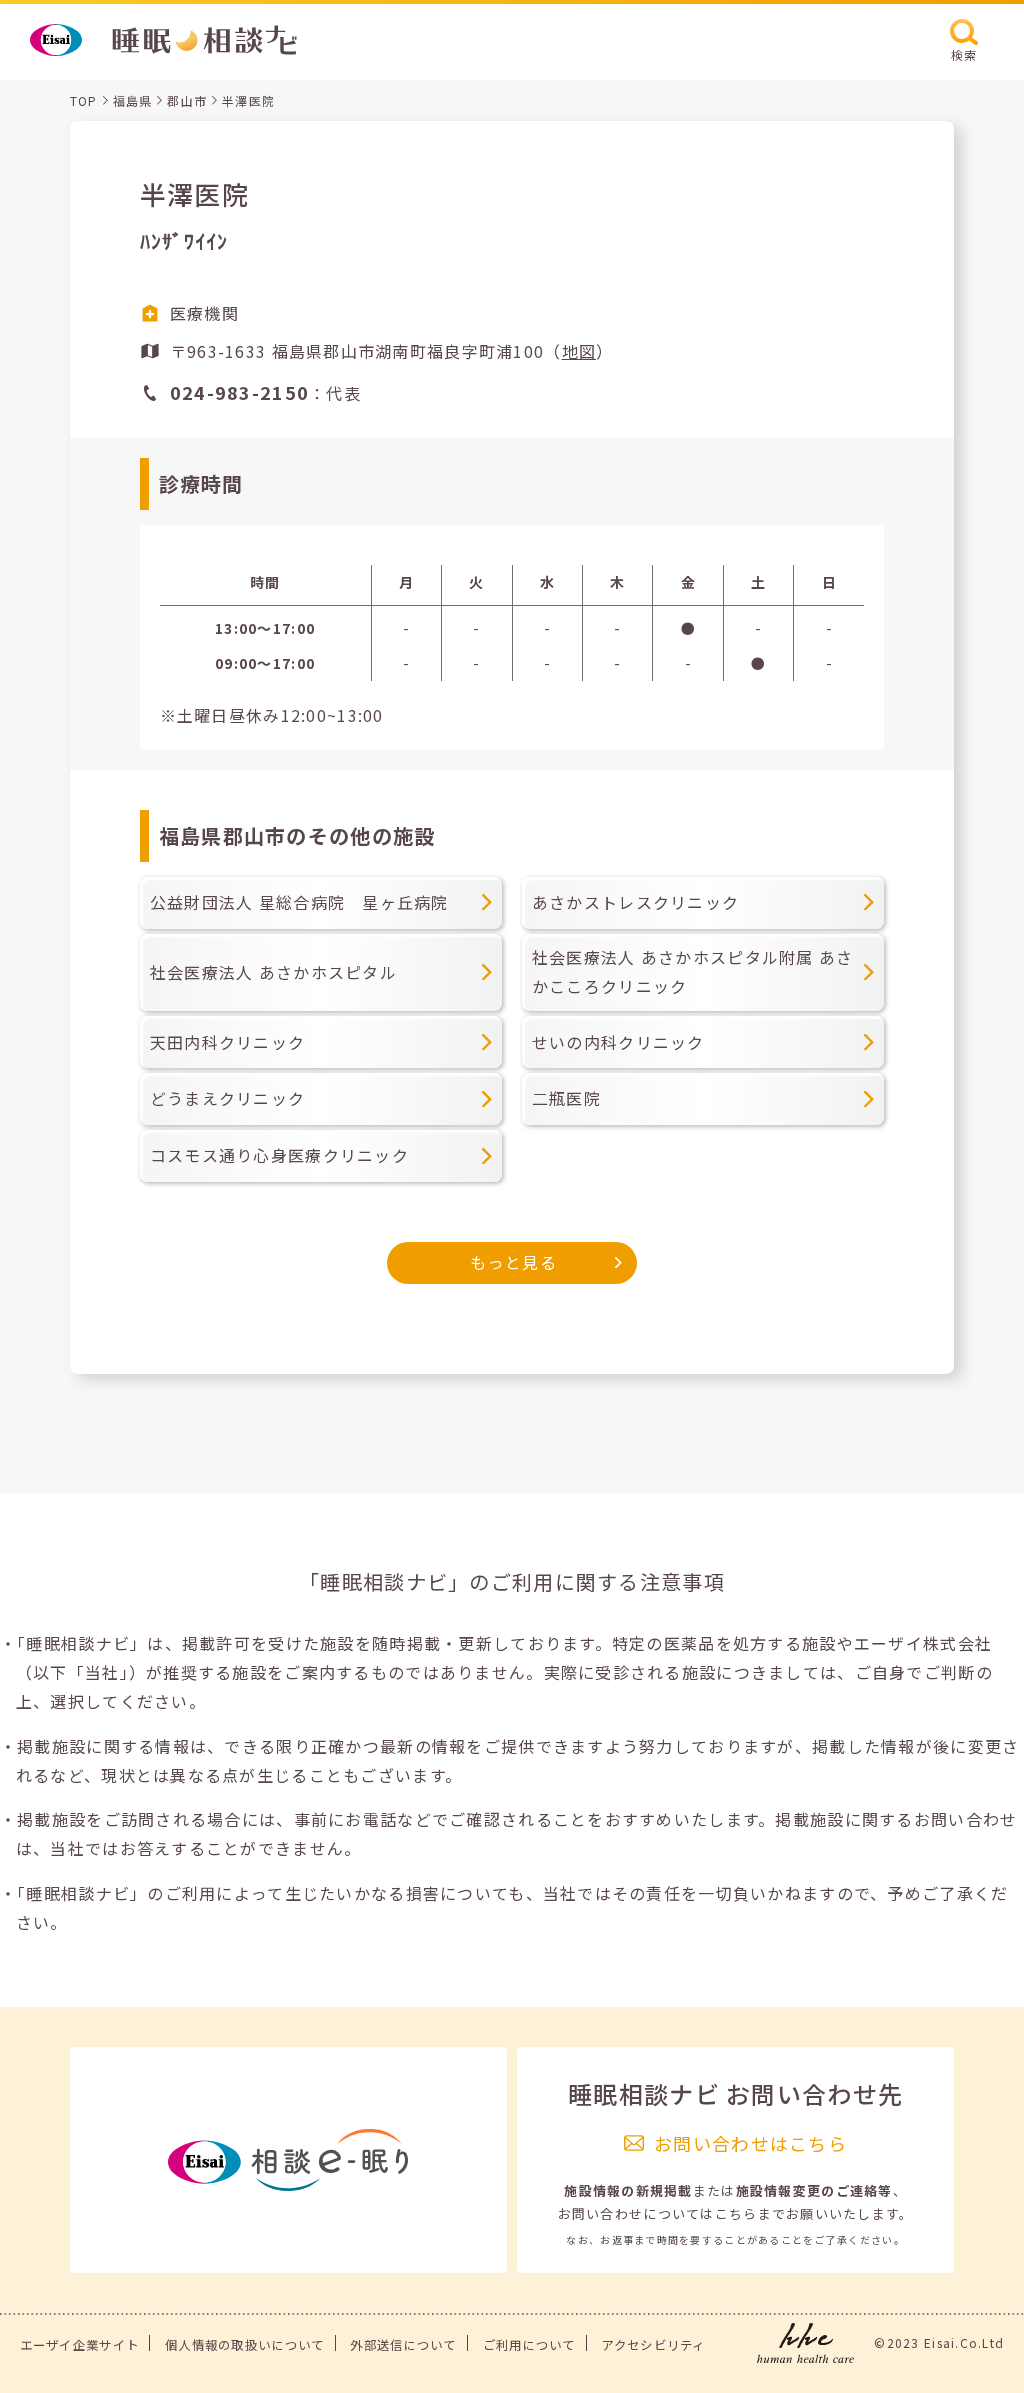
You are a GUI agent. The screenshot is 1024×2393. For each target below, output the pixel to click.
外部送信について (403, 2345)
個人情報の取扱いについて (244, 2345)
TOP (84, 100)
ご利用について (529, 2345)
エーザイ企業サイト (80, 2345)
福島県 (133, 100)
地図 (579, 351)
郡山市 (187, 100)
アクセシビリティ (653, 2345)
